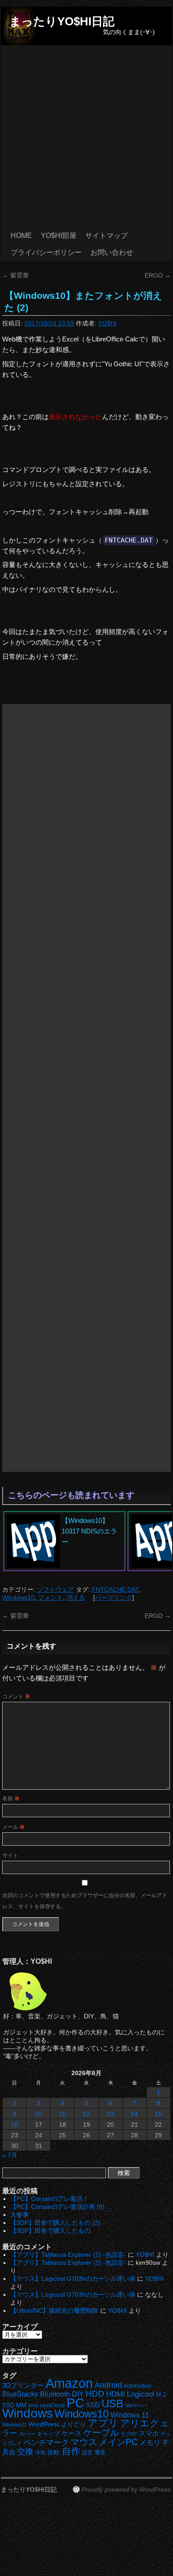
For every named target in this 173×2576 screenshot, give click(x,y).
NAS (33, 2406)
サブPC (129, 2434)
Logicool (141, 2394)
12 (86, 2114)
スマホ (149, 2433)
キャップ (48, 2434)
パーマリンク (114, 1597)
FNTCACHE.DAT (115, 1589)
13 (110, 2114)
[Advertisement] (86, 136)
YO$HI (107, 323)
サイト (10, 1855)
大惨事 (20, 2215)
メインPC (118, 2442)
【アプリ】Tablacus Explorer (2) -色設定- (68, 2255)
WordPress (44, 2424)
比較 (54, 2452)
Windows (28, 2413)
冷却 (40, 2453)
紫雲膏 (16, 275)
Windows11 (14, 2425)
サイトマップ (106, 236)
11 (62, 2114)
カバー (27, 2434)
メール (14, 1827)
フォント (51, 1597)
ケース (72, 2433)
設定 (87, 2453)
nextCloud (52, 2406)
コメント (16, 1696)
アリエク (140, 2423)
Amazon (69, 2383)
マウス (84, 2442)
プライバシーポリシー (46, 252)
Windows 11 (130, 2415)
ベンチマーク (46, 2443)
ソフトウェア (55, 1589)
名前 (11, 1799)
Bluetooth (55, 2394)
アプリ (103, 2423)
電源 (100, 2453)
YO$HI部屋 (59, 236)
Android (108, 2385)
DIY (78, 2394)
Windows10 (18, 1597)
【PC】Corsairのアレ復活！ (49, 2199)
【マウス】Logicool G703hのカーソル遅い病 (73, 2279)
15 (158, 2114)
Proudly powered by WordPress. (127, 2489)
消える (76, 1597)
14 (134, 2114)
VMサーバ (136, 2406)
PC (75, 2403)
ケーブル (101, 2433)
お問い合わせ (112, 252)
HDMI (116, 2394)
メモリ (150, 2443)
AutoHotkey (138, 2386)
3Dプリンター (23, 2385)
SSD (93, 2405)
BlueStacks (20, 2394)
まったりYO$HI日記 (62, 21)
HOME (21, 236)
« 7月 (10, 2155)
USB (112, 2404)
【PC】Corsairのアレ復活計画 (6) (57, 2207)
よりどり (74, 2424)
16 (15, 2124)
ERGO (158, 275)
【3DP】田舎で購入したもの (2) (55, 2223)
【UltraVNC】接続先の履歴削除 (54, 2310)
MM (21, 2405)
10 (39, 2114)
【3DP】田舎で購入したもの (50, 2231)
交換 (25, 2452)
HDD (95, 2394)
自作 (71, 2451)
